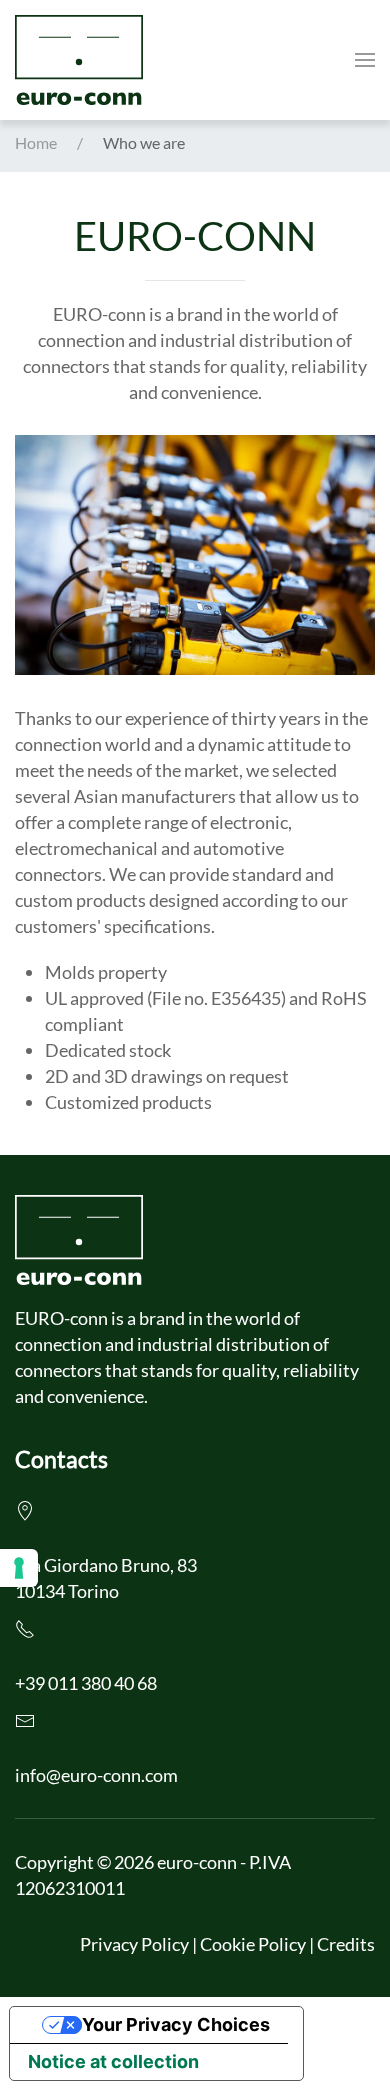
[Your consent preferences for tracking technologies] (19, 1568)
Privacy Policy (134, 1944)
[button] (365, 60)
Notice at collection (113, 2061)
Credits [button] (346, 1944)
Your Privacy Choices (176, 2024)
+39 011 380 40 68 (86, 1683)
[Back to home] (79, 60)
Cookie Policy (253, 1944)
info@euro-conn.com (96, 1775)
